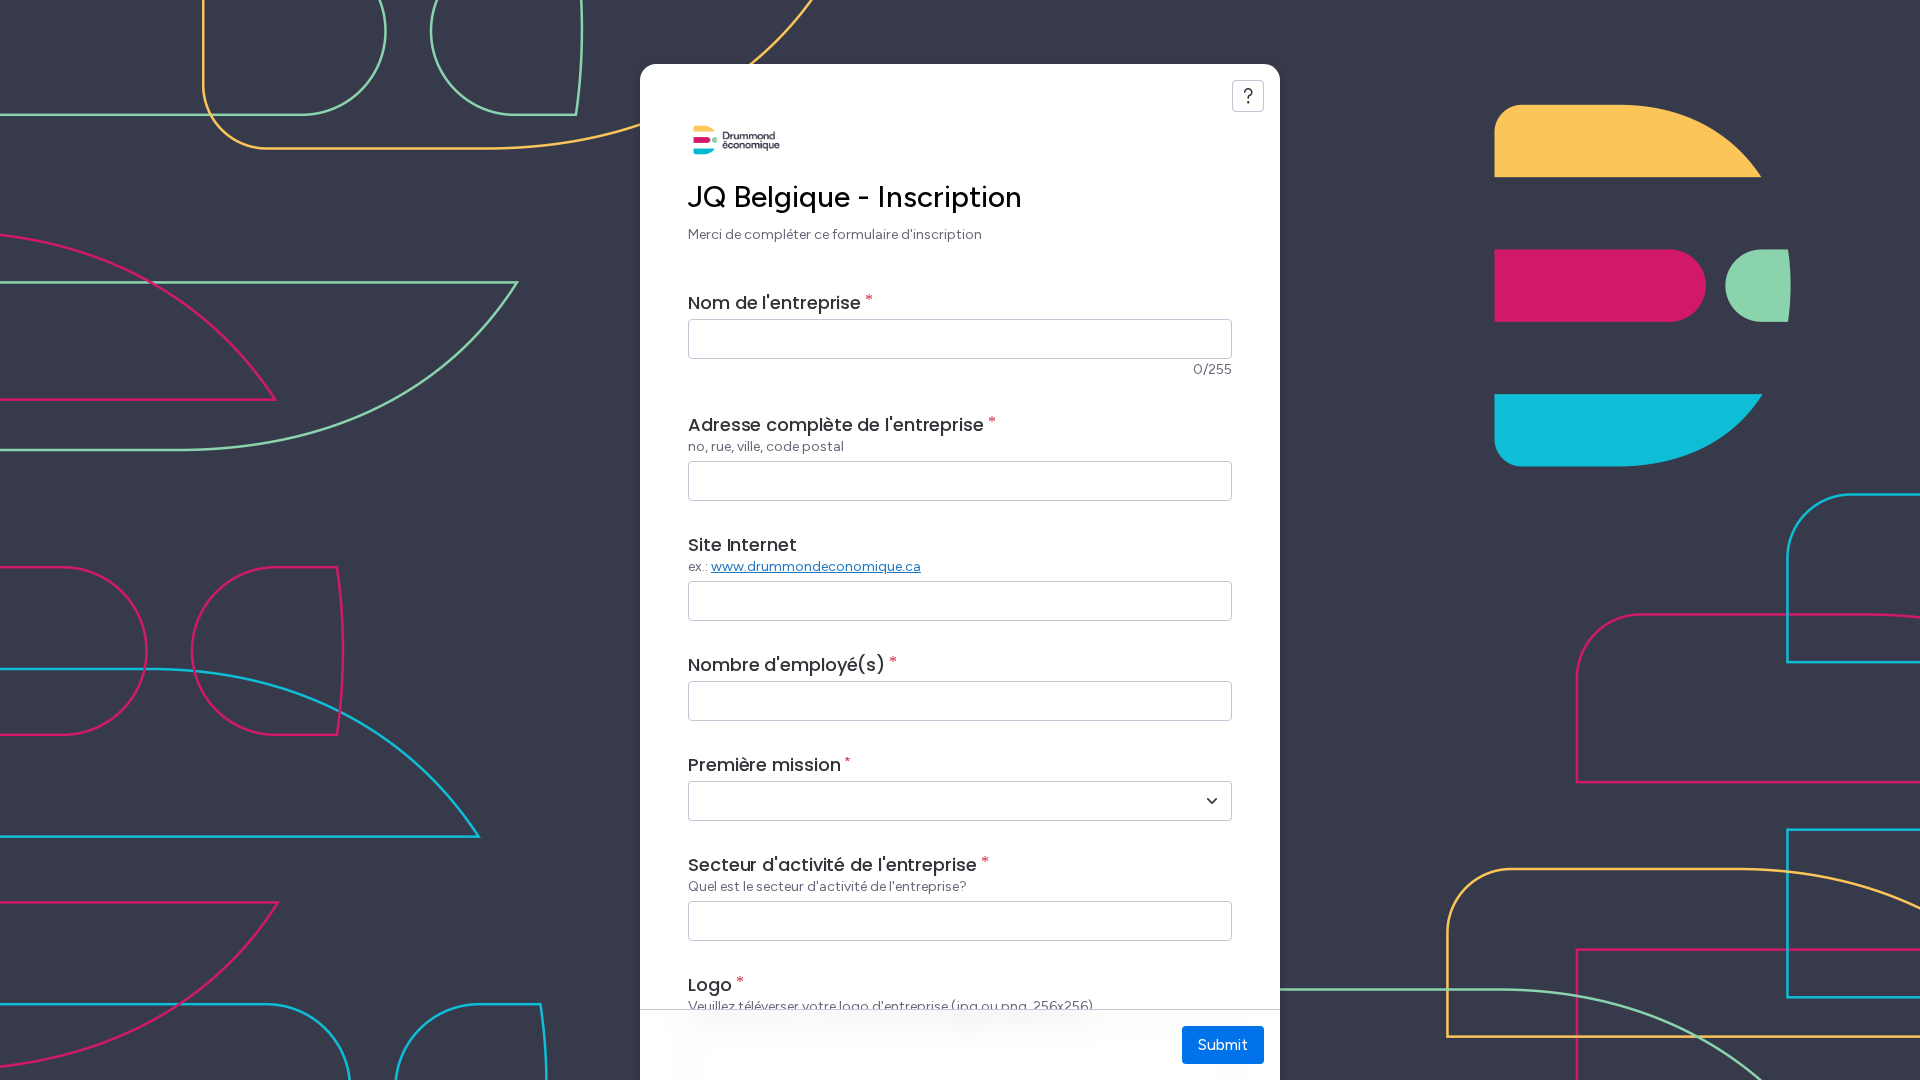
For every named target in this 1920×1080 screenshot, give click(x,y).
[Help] (1248, 96)
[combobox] (938, 801)
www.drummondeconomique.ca (816, 566)
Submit (1223, 1044)
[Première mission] (1212, 801)
